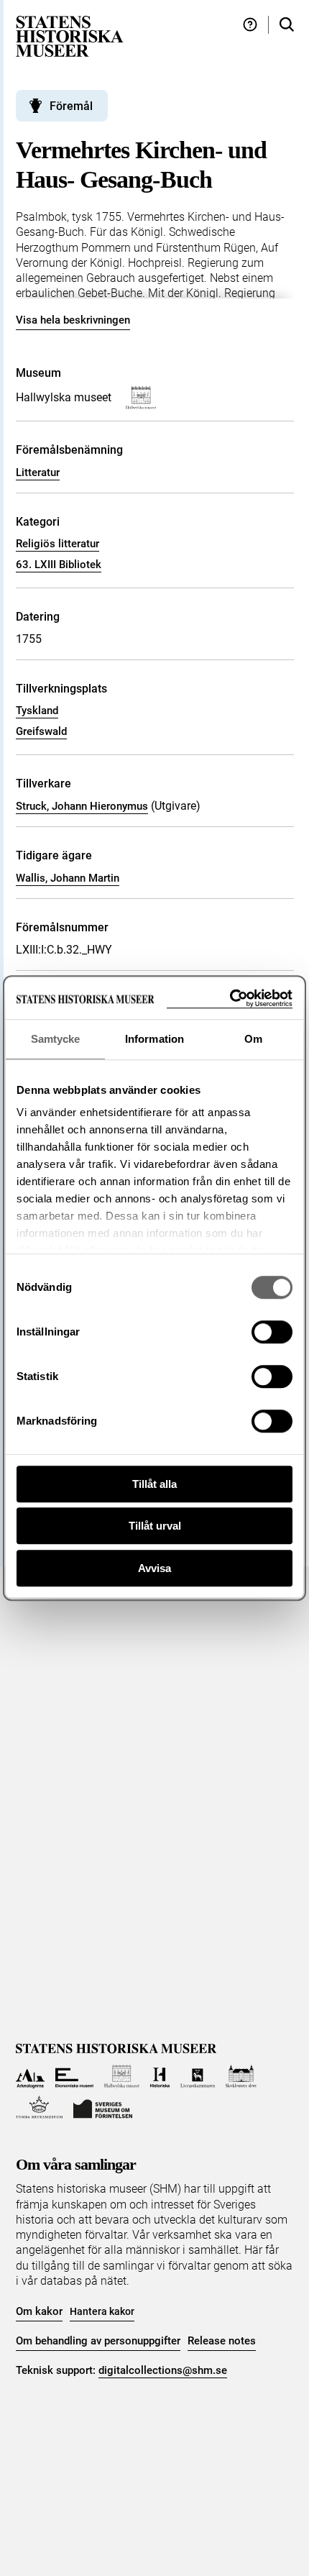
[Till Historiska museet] (160, 2077)
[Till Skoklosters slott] (241, 2077)
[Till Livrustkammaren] (198, 2077)
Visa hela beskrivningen (73, 320)
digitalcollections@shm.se (163, 2370)
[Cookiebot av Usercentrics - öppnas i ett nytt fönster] (230, 999)
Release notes (222, 2341)
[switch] (272, 1332)
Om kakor (39, 2311)
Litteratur (38, 472)
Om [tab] (253, 1039)
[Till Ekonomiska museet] (74, 2077)
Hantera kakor (102, 2311)
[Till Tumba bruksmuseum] (40, 2107)
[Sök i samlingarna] (287, 25)
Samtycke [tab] (56, 1039)
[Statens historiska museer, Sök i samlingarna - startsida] (70, 36)
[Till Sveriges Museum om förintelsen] (103, 2107)
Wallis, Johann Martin (68, 878)
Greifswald (41, 731)
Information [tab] (154, 1039)
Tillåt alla (154, 1484)
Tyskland (37, 711)
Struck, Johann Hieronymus (82, 806)
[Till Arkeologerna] (31, 2077)
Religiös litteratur (57, 544)
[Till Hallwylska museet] (122, 2077)
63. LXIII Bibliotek (59, 565)
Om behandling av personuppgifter (98, 2341)
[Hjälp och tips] (250, 25)
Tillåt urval (155, 1526)
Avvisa (154, 1568)
